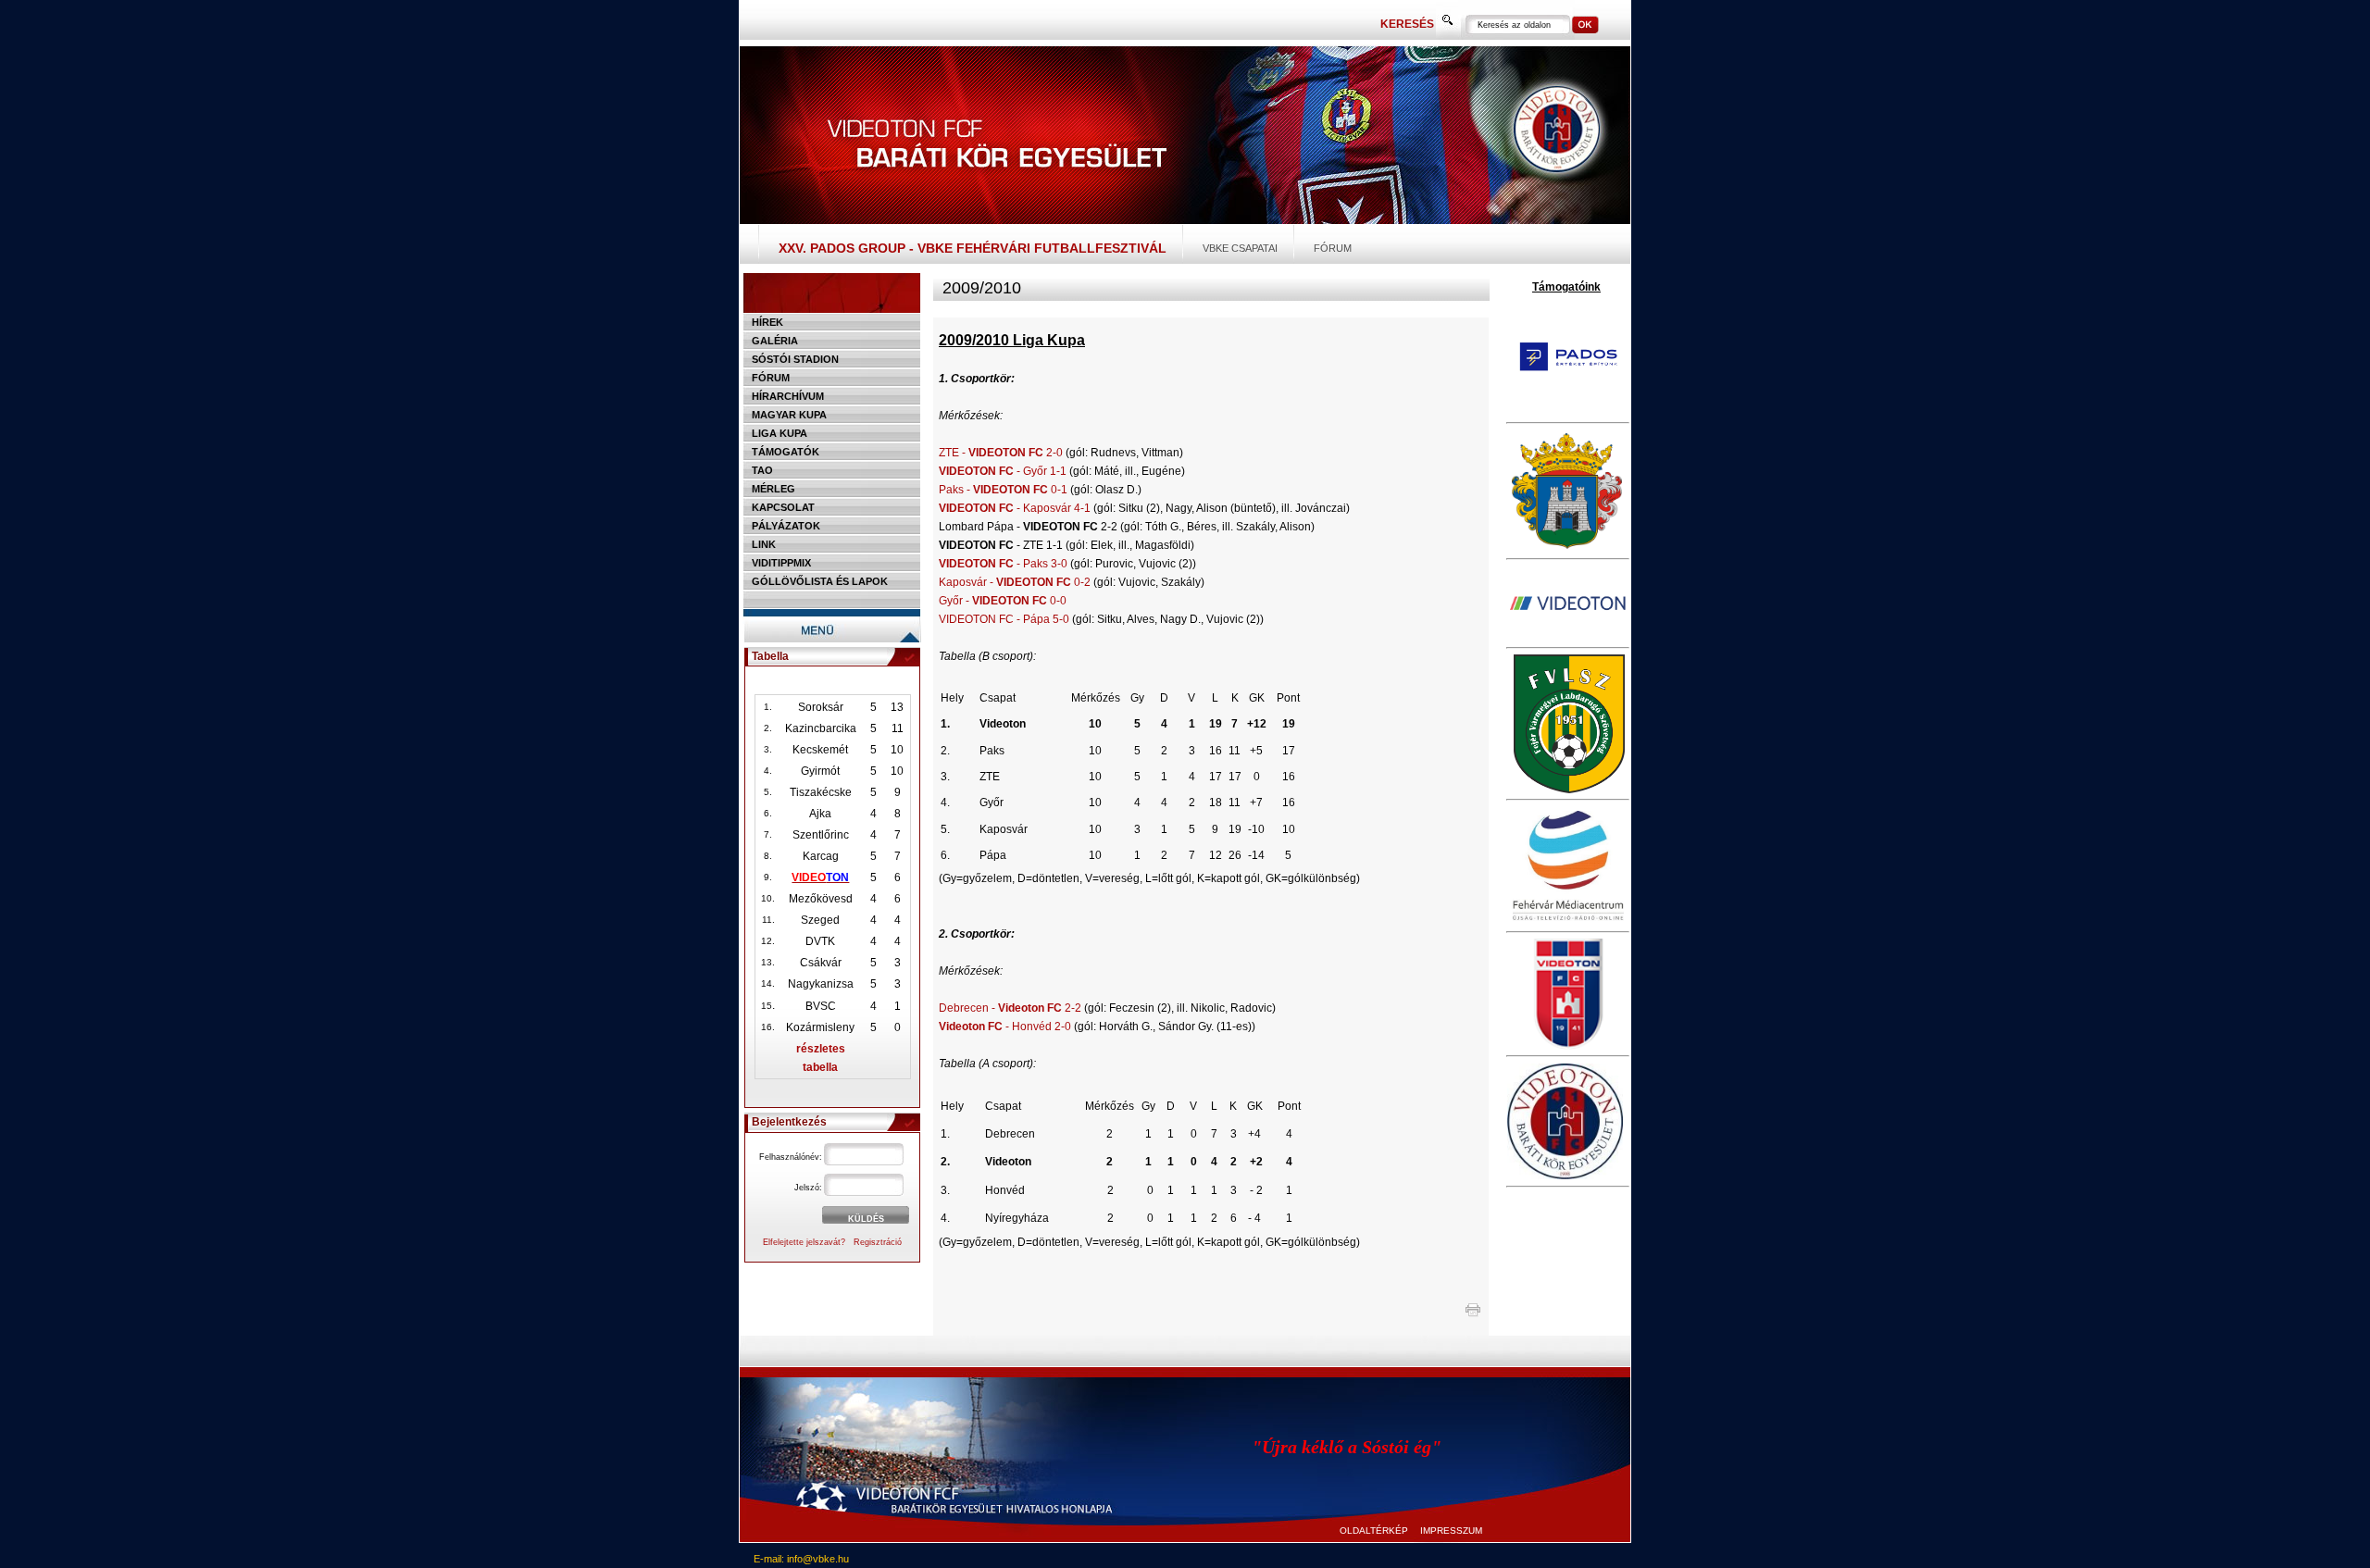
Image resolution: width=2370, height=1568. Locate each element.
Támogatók (786, 452)
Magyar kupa (789, 415)
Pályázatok (786, 526)
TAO (762, 470)
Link (764, 544)
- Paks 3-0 (1003, 564)
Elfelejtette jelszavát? (804, 1242)
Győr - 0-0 (1003, 601)
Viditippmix (781, 563)
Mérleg (773, 489)
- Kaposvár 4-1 (1015, 508)
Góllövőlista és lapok (820, 581)
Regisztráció (878, 1242)
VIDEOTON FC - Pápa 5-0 (1004, 619)
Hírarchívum (788, 396)
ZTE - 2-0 (1001, 453)
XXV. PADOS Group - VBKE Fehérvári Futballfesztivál (973, 248)
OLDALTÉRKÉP (1374, 1531)
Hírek (767, 322)
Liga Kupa (780, 433)
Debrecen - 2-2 (1010, 1008)
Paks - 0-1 (1003, 490)
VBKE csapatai (1240, 248)
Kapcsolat (783, 507)
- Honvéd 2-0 (1005, 1027)
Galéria (775, 341)
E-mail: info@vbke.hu (801, 1559)
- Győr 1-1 (1003, 471)
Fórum (1333, 248)
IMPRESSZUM (1451, 1531)
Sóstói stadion (795, 359)
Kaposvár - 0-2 (1015, 582)
